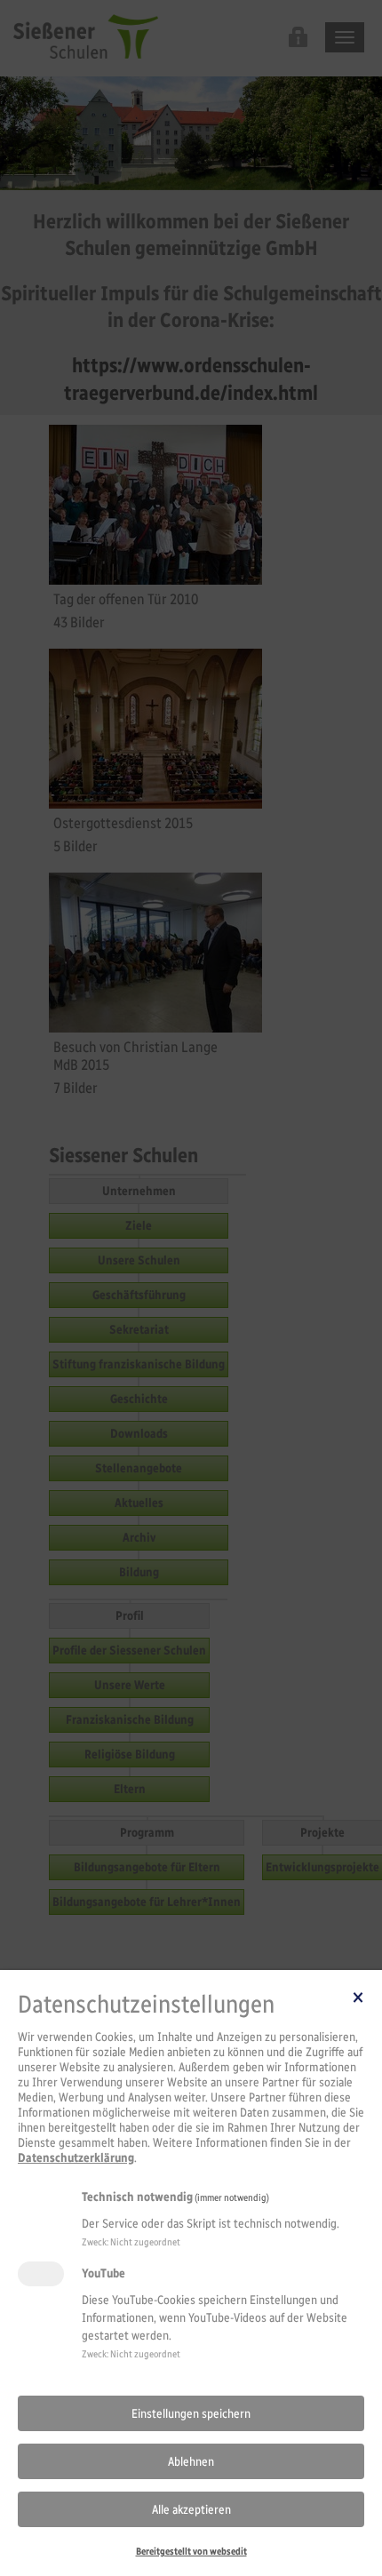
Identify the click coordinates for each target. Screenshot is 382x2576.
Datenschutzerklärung (76, 2158)
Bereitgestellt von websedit (191, 2551)
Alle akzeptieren (191, 2510)
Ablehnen (191, 2462)
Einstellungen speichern (191, 2414)
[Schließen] (358, 1997)
